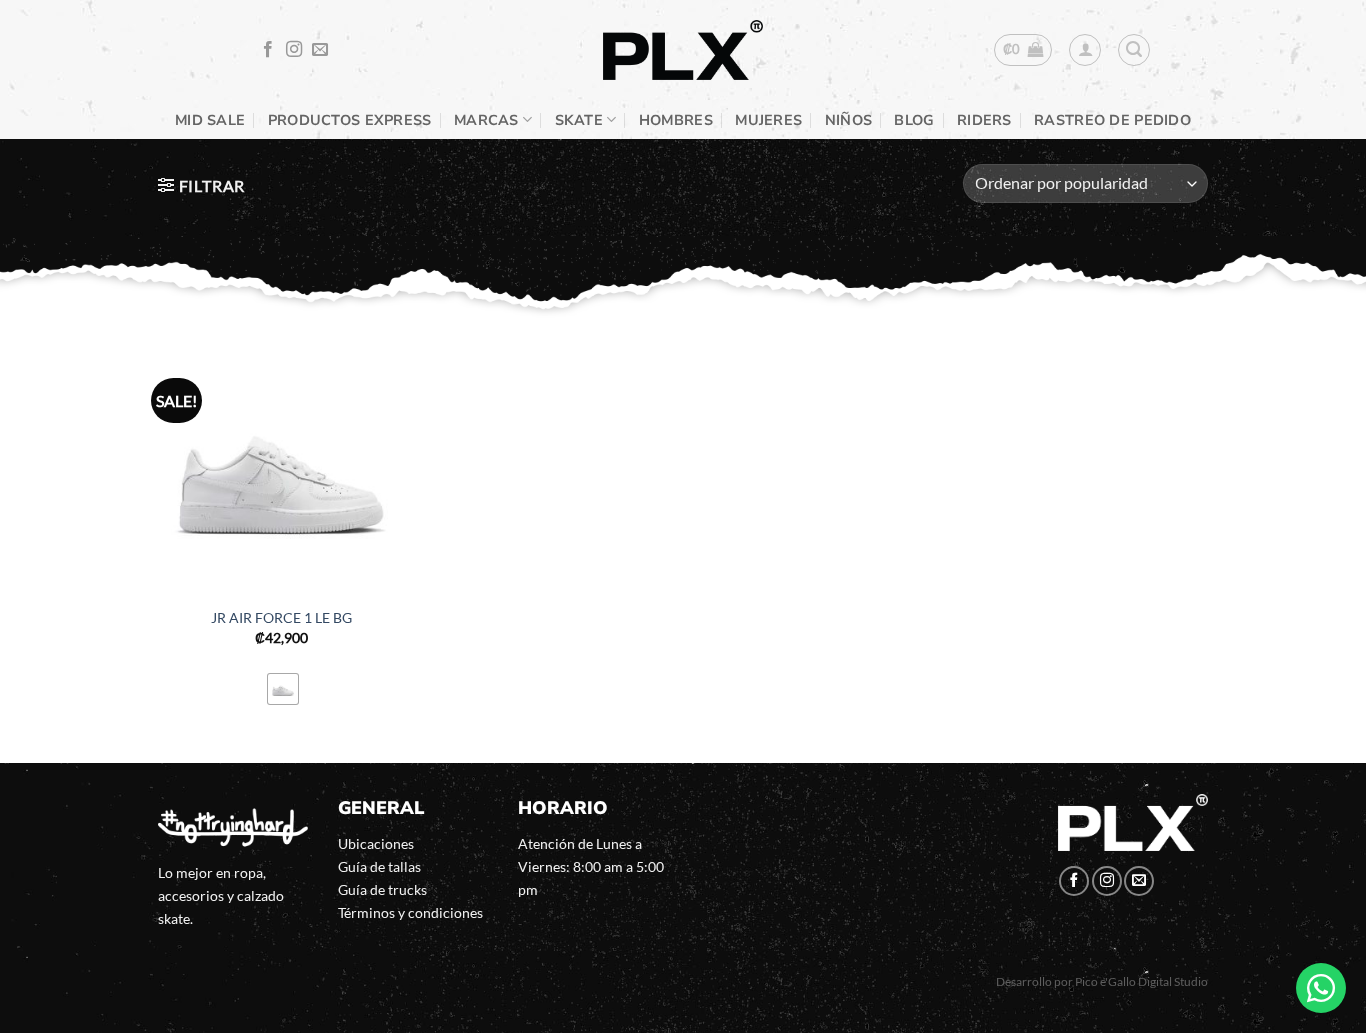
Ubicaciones (376, 843)
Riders (984, 120)
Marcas (486, 120)
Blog (914, 120)
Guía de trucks (382, 889)
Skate (579, 120)
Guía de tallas (379, 866)
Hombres (676, 120)
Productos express (350, 120)
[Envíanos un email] (320, 50)
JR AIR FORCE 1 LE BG (281, 617)
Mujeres (768, 120)
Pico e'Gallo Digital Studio (1141, 981)
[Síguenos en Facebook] (268, 50)
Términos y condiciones (410, 912)
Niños (848, 120)
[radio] (283, 689)
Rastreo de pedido (1112, 120)
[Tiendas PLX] (683, 50)
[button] (1023, 50)
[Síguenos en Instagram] (294, 50)
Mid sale (210, 120)
